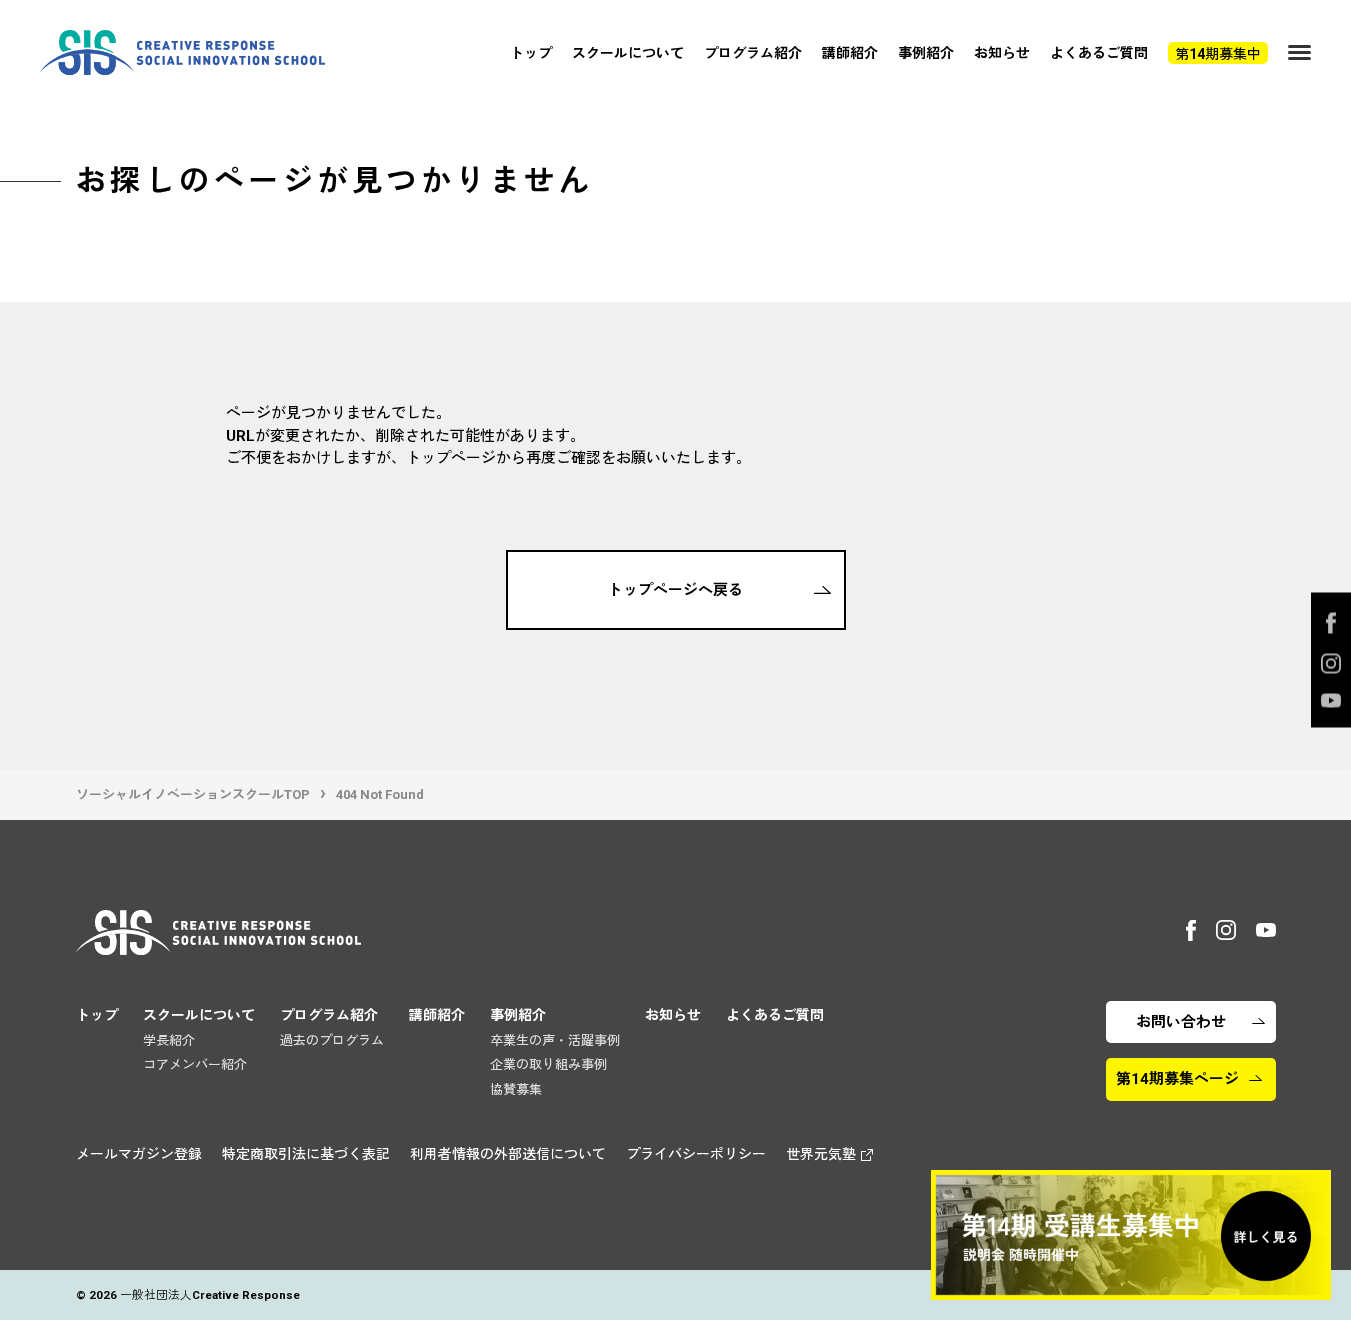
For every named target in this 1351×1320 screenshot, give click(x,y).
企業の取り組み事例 (548, 1064)
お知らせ (1002, 53)
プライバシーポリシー (696, 1154)
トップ (531, 53)
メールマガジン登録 (139, 1154)
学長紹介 (169, 1040)
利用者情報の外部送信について (508, 1154)
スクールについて (628, 53)
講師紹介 (850, 53)
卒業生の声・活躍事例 (555, 1040)
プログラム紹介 (753, 53)
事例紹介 (926, 53)
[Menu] (1299, 52)
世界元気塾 (821, 1154)
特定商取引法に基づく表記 (306, 1154)
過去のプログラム (332, 1040)
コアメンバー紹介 (195, 1064)
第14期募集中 (1218, 54)
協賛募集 (516, 1089)
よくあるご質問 (1099, 53)
